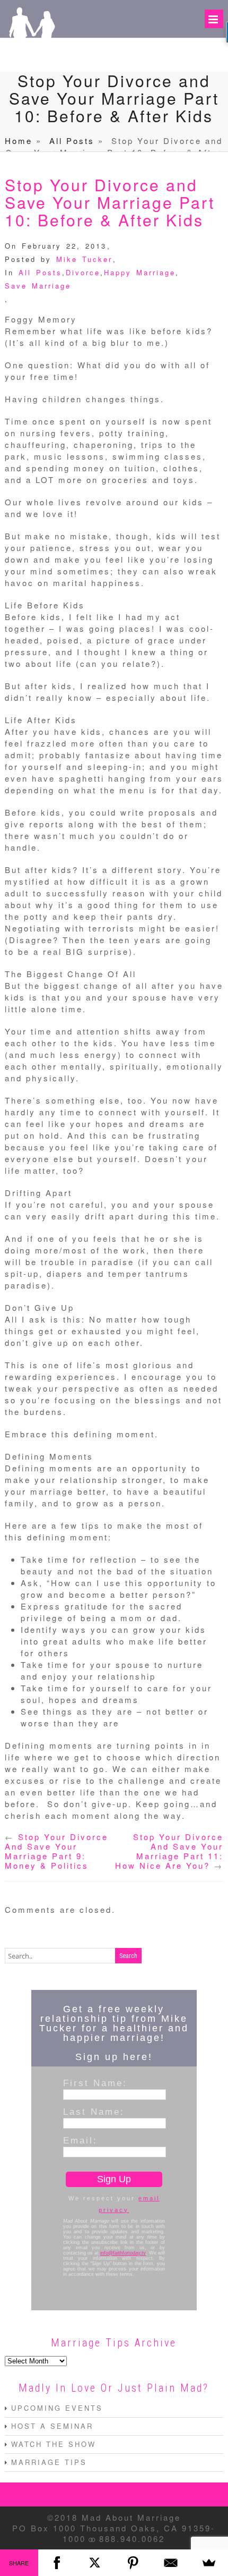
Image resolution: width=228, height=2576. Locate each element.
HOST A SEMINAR (52, 2426)
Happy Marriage (140, 272)
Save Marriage (38, 286)
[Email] (171, 2563)
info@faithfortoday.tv (123, 2253)
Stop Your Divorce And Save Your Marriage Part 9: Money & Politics (56, 1851)
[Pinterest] (133, 2563)
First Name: (95, 2083)
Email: (80, 2140)
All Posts (72, 141)
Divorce (83, 272)
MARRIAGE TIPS (49, 2462)
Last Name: (94, 2112)
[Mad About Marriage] (31, 57)
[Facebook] (57, 2563)
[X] (95, 2563)
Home (19, 141)
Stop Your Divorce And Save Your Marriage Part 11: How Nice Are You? (169, 1851)
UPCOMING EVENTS (57, 2408)
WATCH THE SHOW (54, 2444)
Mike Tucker (84, 259)
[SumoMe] (209, 2563)
